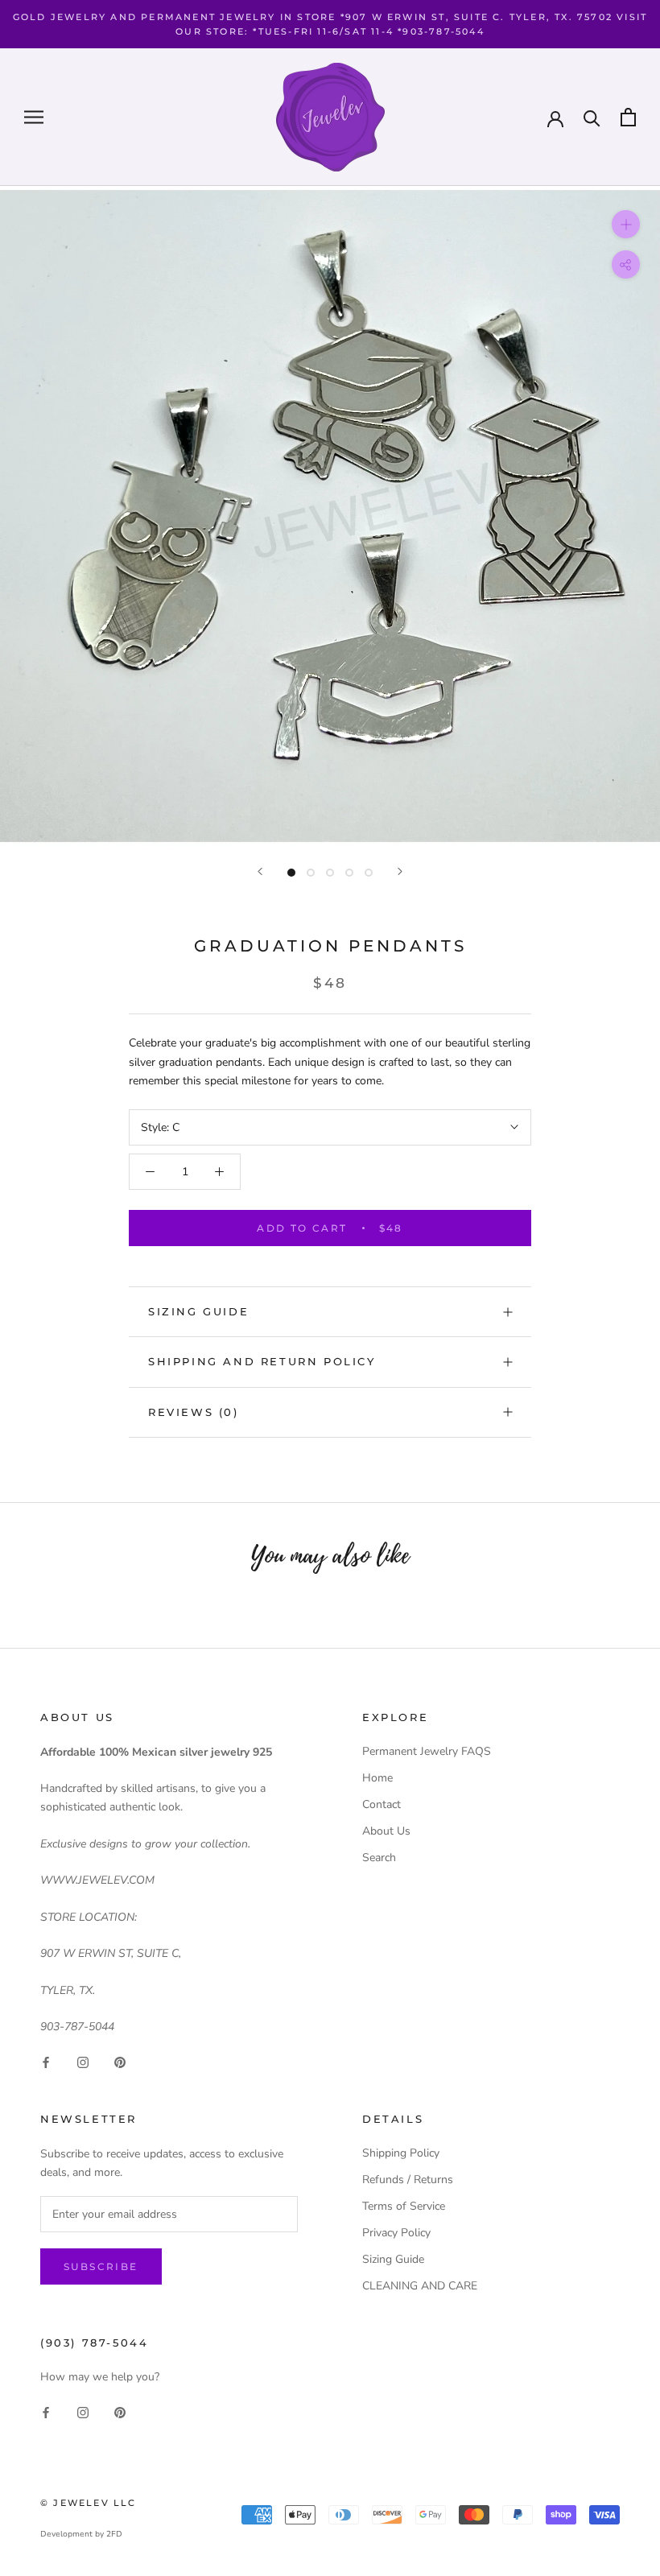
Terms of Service (404, 2206)
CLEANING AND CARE (420, 2286)
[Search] (592, 117)
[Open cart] (628, 117)
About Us (386, 1831)
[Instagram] (83, 2061)
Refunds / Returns (408, 2180)
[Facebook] (46, 2061)
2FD (114, 2534)
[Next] (400, 871)
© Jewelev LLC (89, 2503)
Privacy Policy (396, 2233)
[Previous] (260, 871)
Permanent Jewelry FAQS (427, 1751)
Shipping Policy (401, 2153)
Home (377, 1778)
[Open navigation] (34, 117)
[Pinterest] (120, 2061)
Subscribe (101, 2266)
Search (379, 1858)
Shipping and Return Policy (262, 1361)
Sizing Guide (198, 1311)
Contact (382, 1804)
